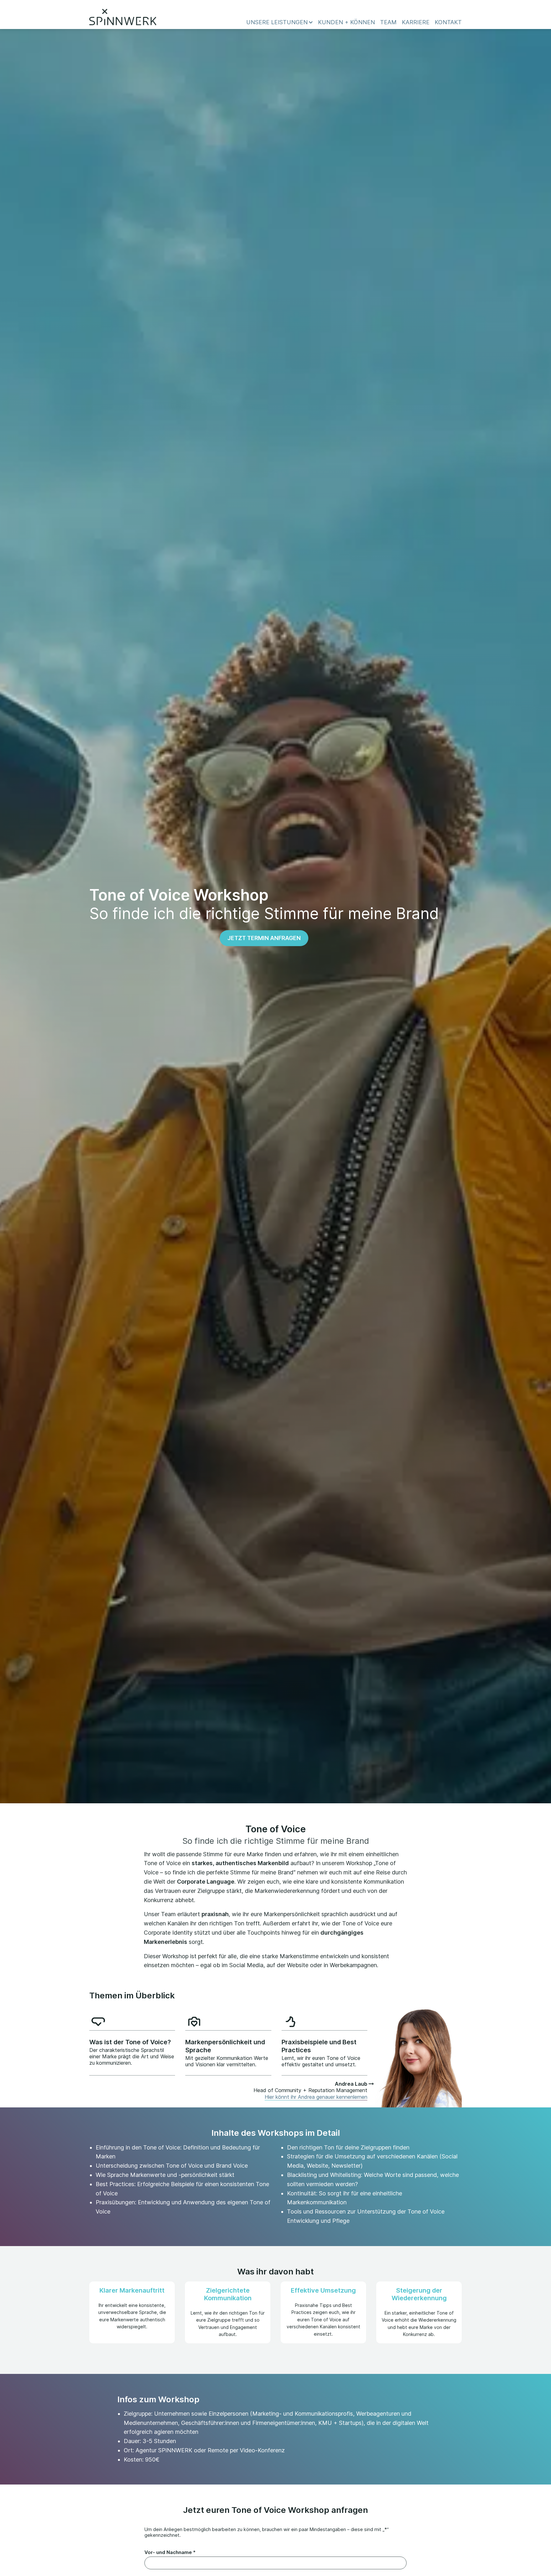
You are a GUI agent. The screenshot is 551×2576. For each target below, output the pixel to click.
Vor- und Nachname (170, 2552)
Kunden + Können (346, 22)
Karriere (416, 22)
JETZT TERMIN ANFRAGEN (264, 938)
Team (388, 22)
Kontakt (448, 22)
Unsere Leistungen (277, 22)
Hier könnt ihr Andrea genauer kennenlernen (316, 2097)
